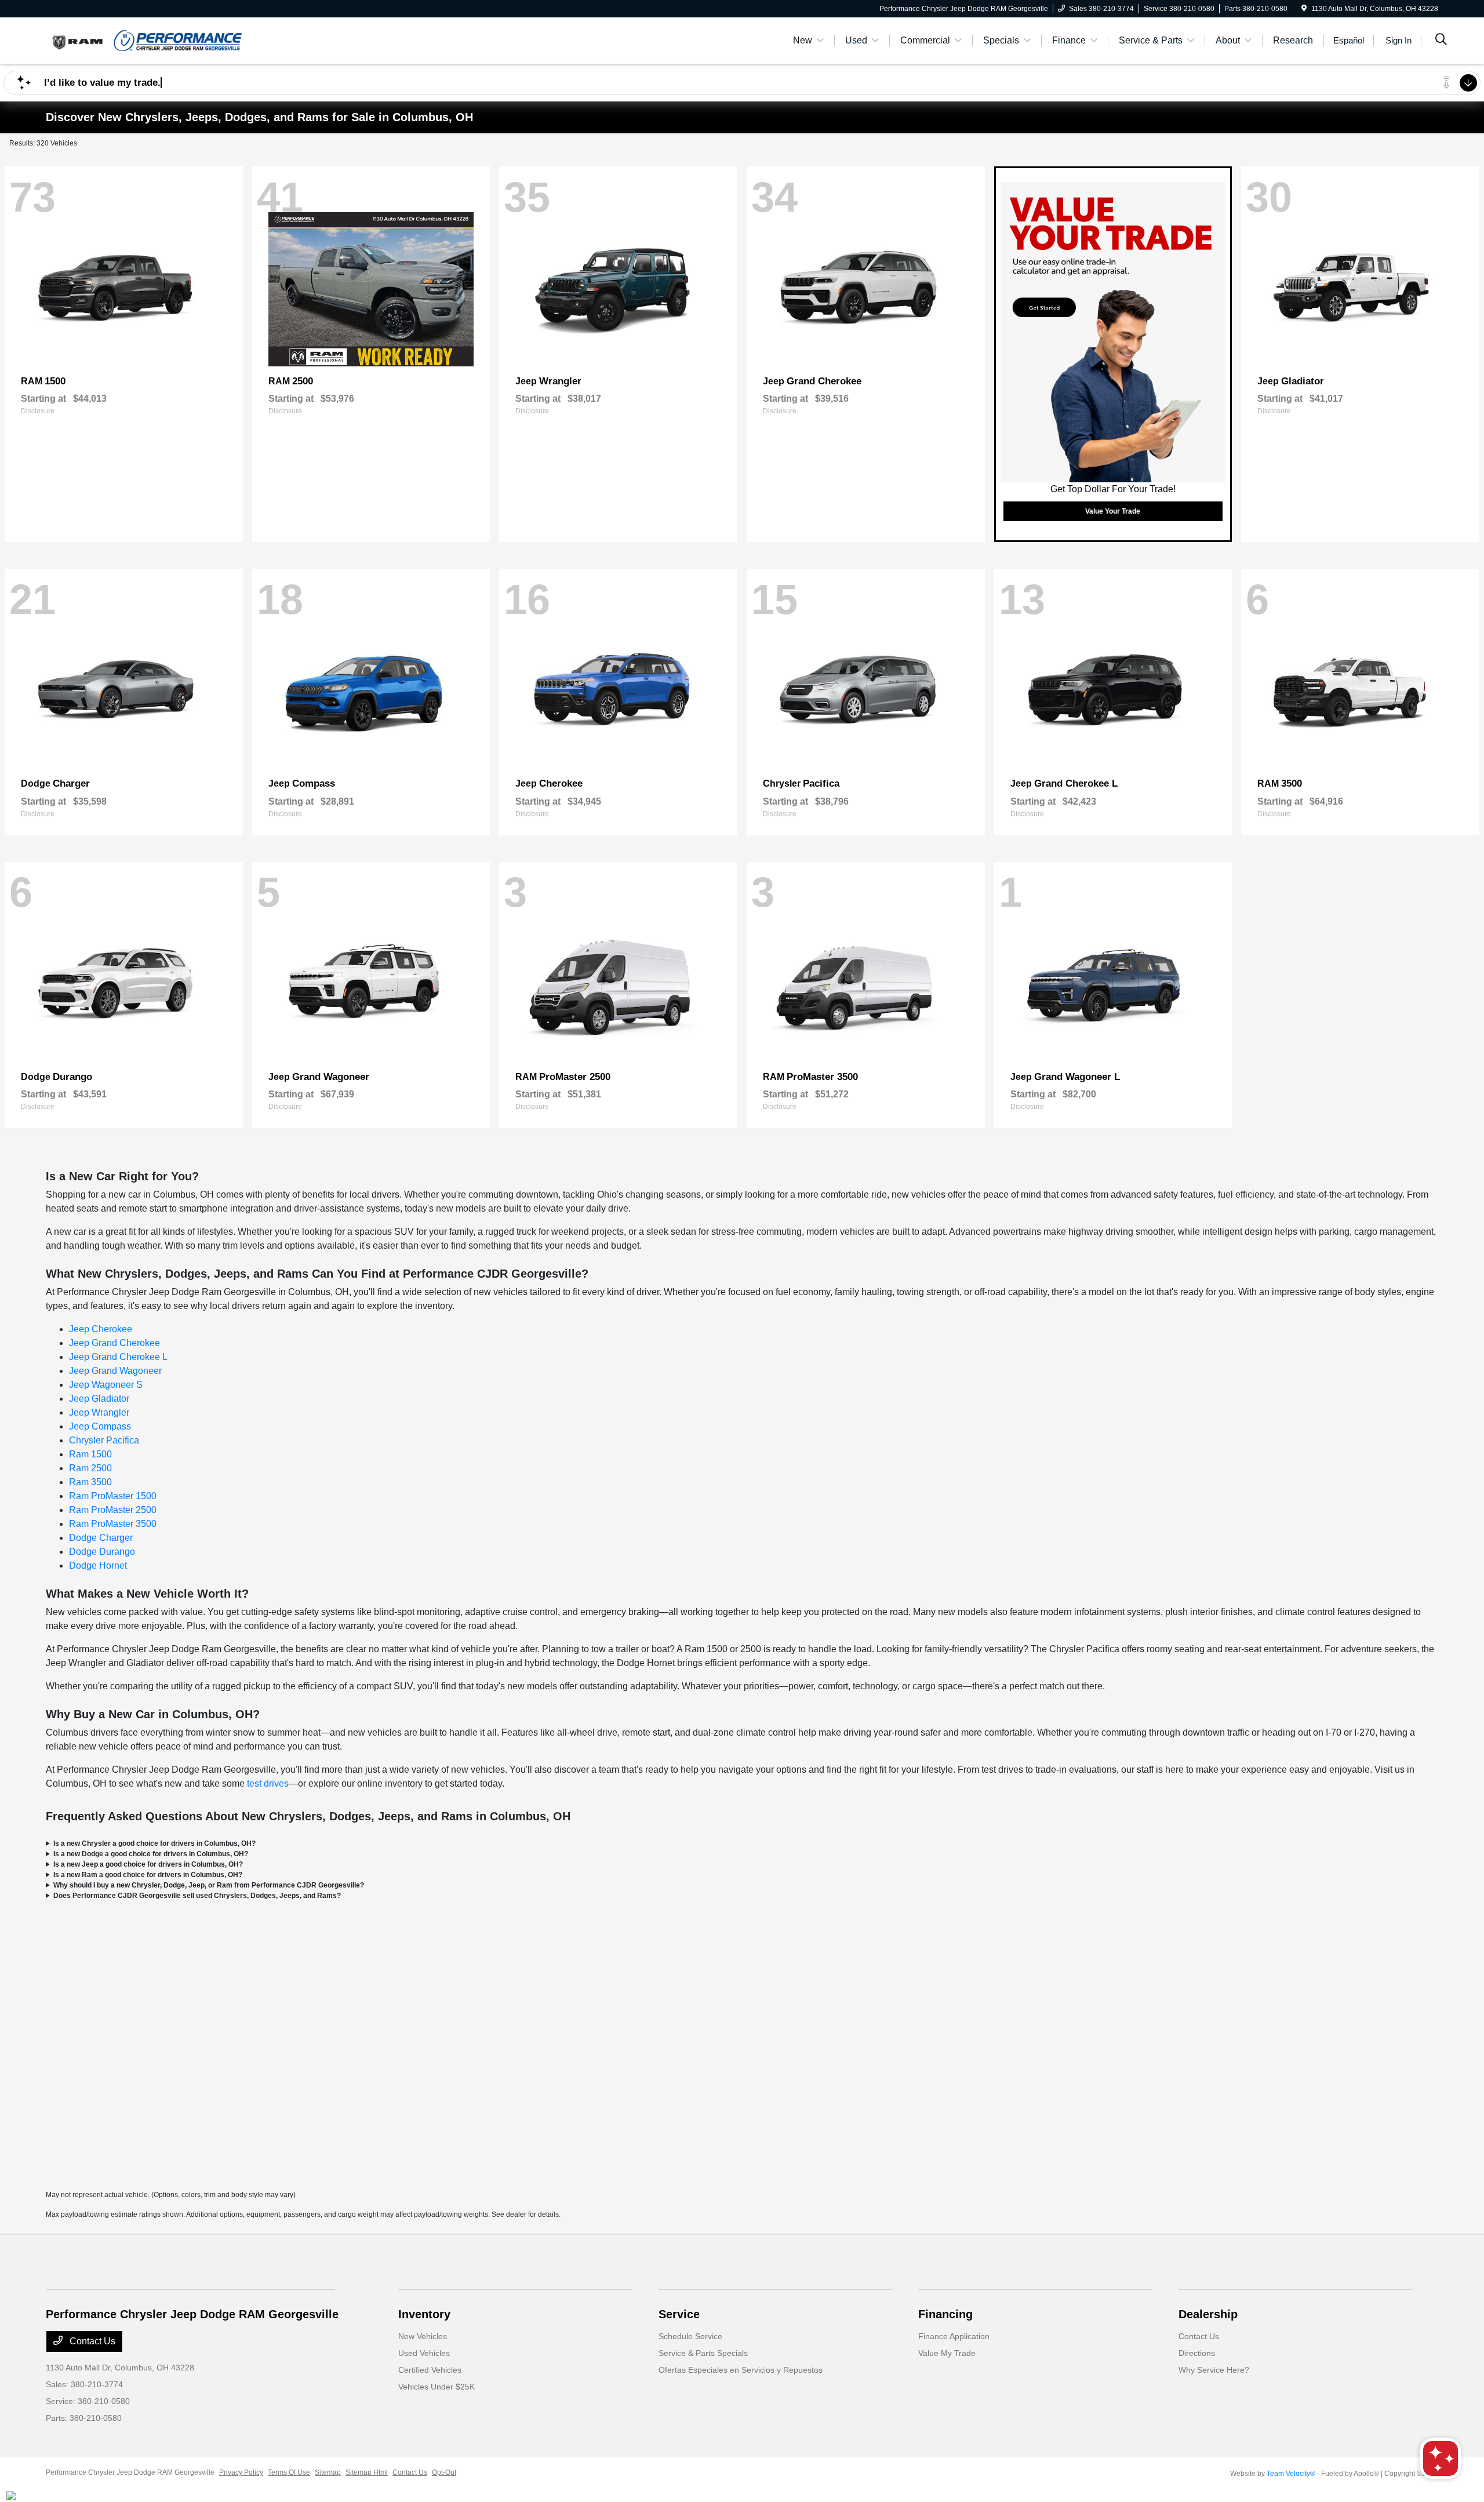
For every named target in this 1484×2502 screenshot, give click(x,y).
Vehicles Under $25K (437, 2387)
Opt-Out (444, 2472)
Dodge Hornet (98, 1565)
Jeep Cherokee (101, 1329)
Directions (1197, 2353)
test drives (268, 1783)
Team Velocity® (1291, 2474)
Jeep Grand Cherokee (114, 1343)
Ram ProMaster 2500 (113, 1510)
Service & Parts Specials (703, 2353)
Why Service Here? (1214, 2370)
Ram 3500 (90, 1482)
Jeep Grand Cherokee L (118, 1357)
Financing (945, 2314)
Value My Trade (947, 2353)
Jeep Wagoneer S (106, 1385)
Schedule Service (690, 2336)
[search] (1441, 41)
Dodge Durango (102, 1552)
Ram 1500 (90, 1454)
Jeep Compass (100, 1426)
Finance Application (954, 2336)
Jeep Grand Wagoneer (115, 1371)
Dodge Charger (101, 1538)
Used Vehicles (424, 2353)
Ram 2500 (90, 1468)
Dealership (1208, 2314)
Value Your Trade (1113, 511)
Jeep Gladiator (99, 1399)
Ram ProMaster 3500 (113, 1524)
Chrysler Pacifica (104, 1440)
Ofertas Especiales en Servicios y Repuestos (741, 2370)
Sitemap (328, 2472)
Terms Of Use (289, 2472)
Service (679, 2314)
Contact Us (91, 2341)
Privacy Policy (241, 2472)
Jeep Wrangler (99, 1412)
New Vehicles (423, 2336)
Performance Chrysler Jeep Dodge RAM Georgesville (130, 2472)
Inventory (424, 2314)
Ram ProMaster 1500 (113, 1496)
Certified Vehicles (430, 2370)
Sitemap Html (367, 2472)
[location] (1304, 9)
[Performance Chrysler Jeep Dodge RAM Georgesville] (146, 40)
